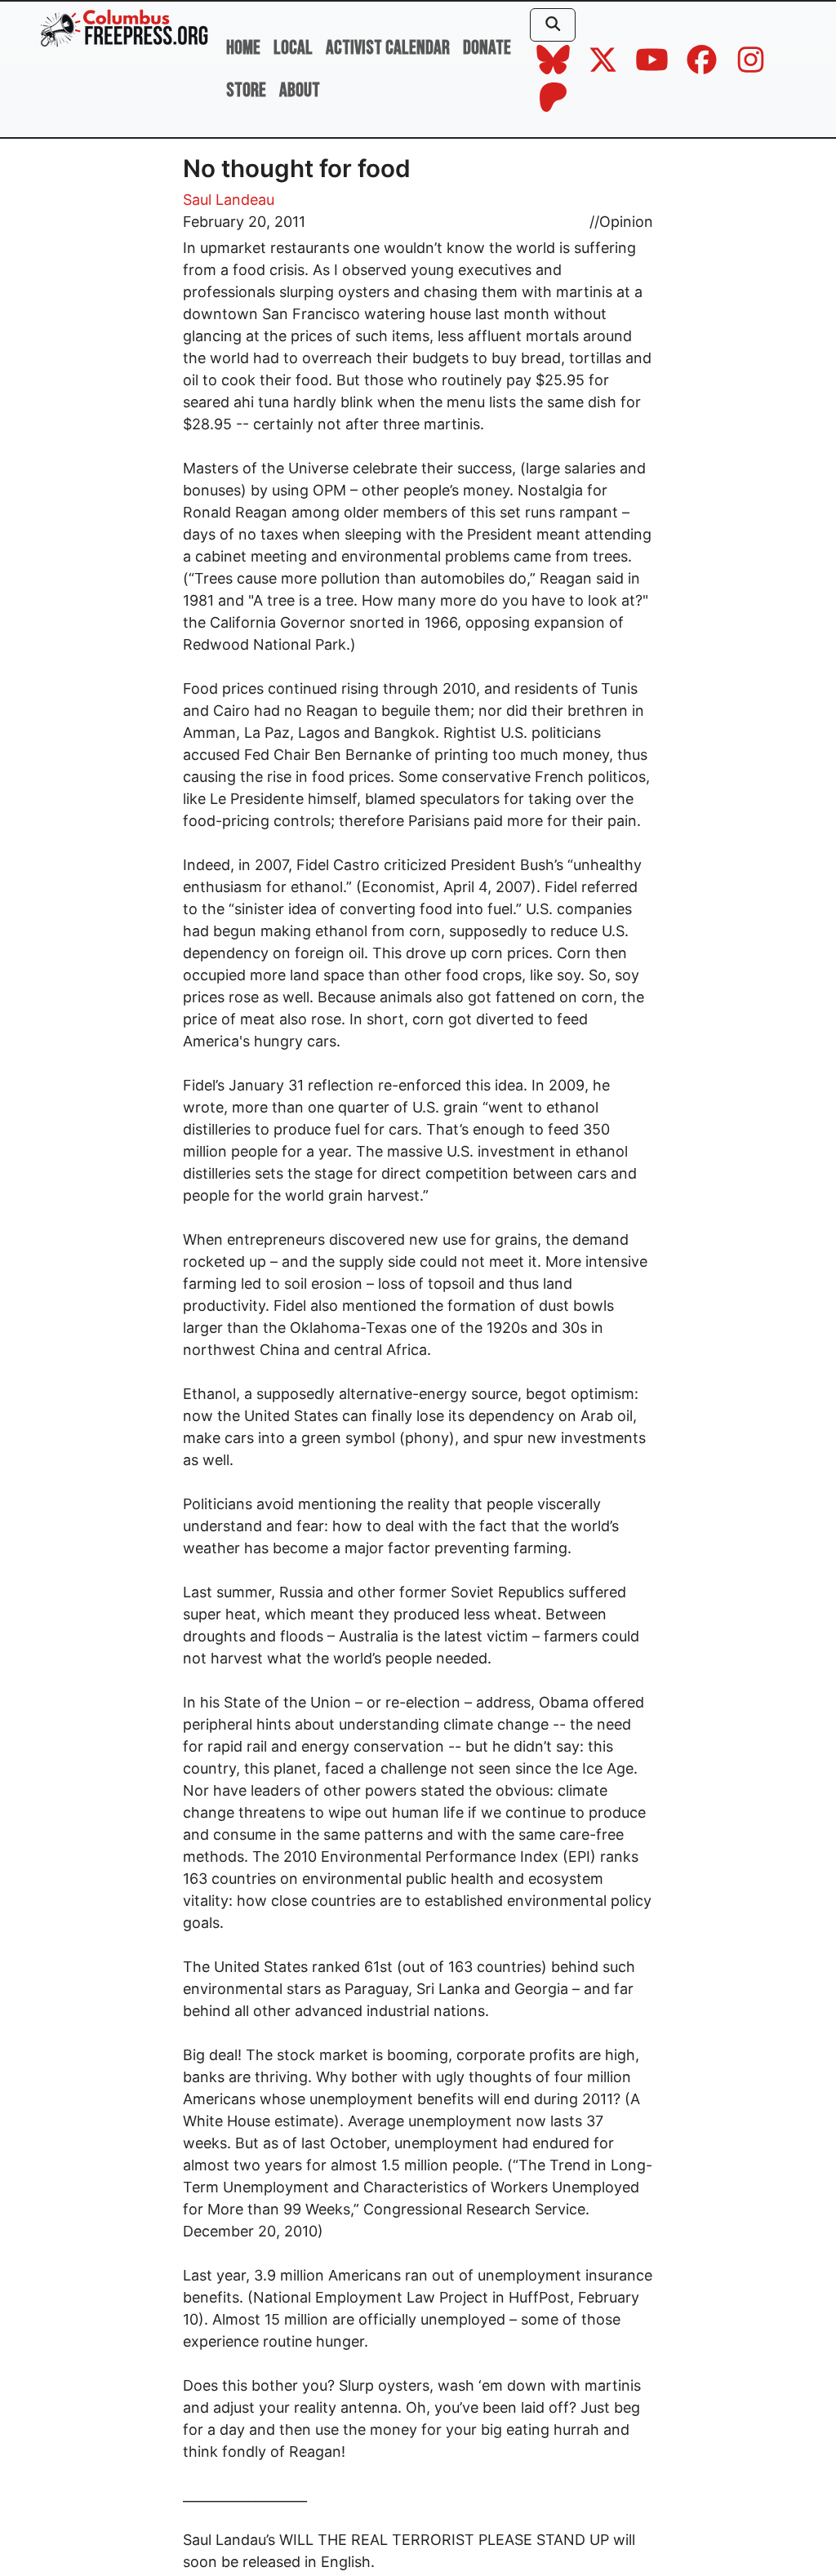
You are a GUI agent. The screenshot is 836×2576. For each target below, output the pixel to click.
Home (243, 48)
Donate (487, 48)
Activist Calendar (388, 48)
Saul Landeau (229, 200)
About (300, 90)
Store (246, 90)
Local (293, 48)
